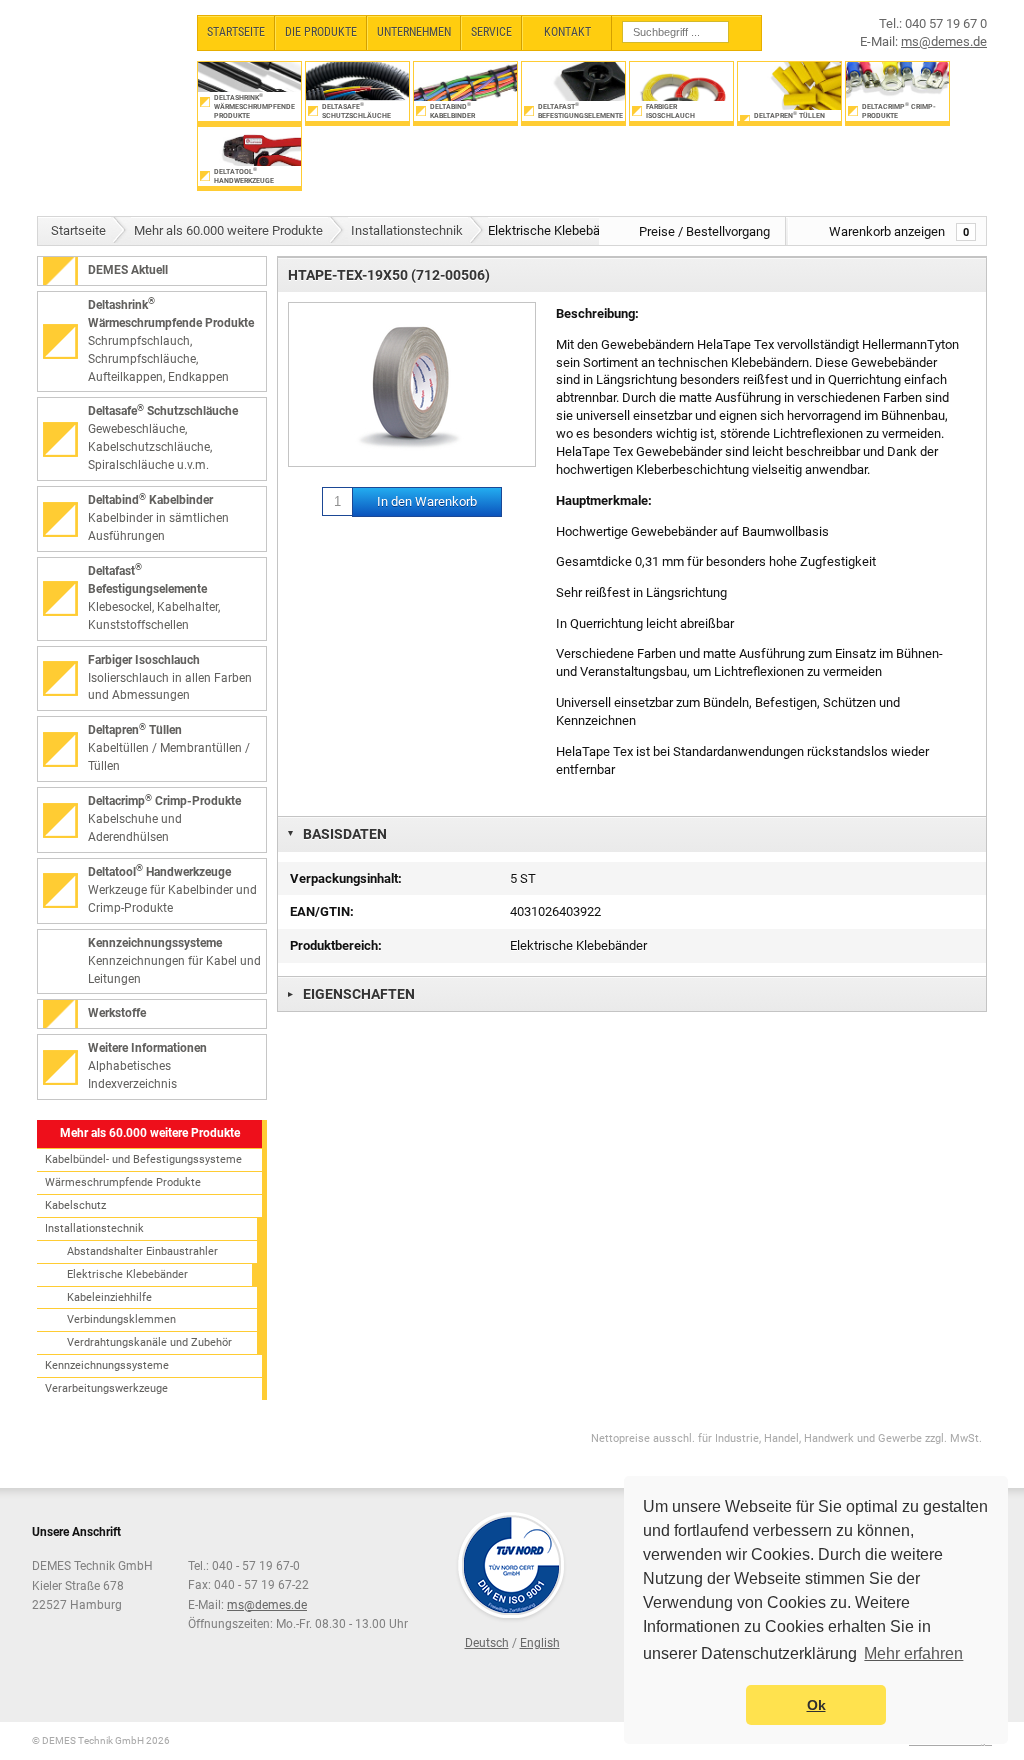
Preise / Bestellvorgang (704, 231)
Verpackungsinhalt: (346, 878)
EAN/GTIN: (322, 911)
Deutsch (487, 1643)
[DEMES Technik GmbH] (107, 67)
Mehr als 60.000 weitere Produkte (228, 230)
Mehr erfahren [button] (913, 1653)
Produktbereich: (336, 945)
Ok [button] (816, 1705)
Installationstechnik (407, 230)
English (540, 1643)
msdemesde (267, 1605)
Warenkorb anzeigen (899, 231)
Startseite (78, 230)
